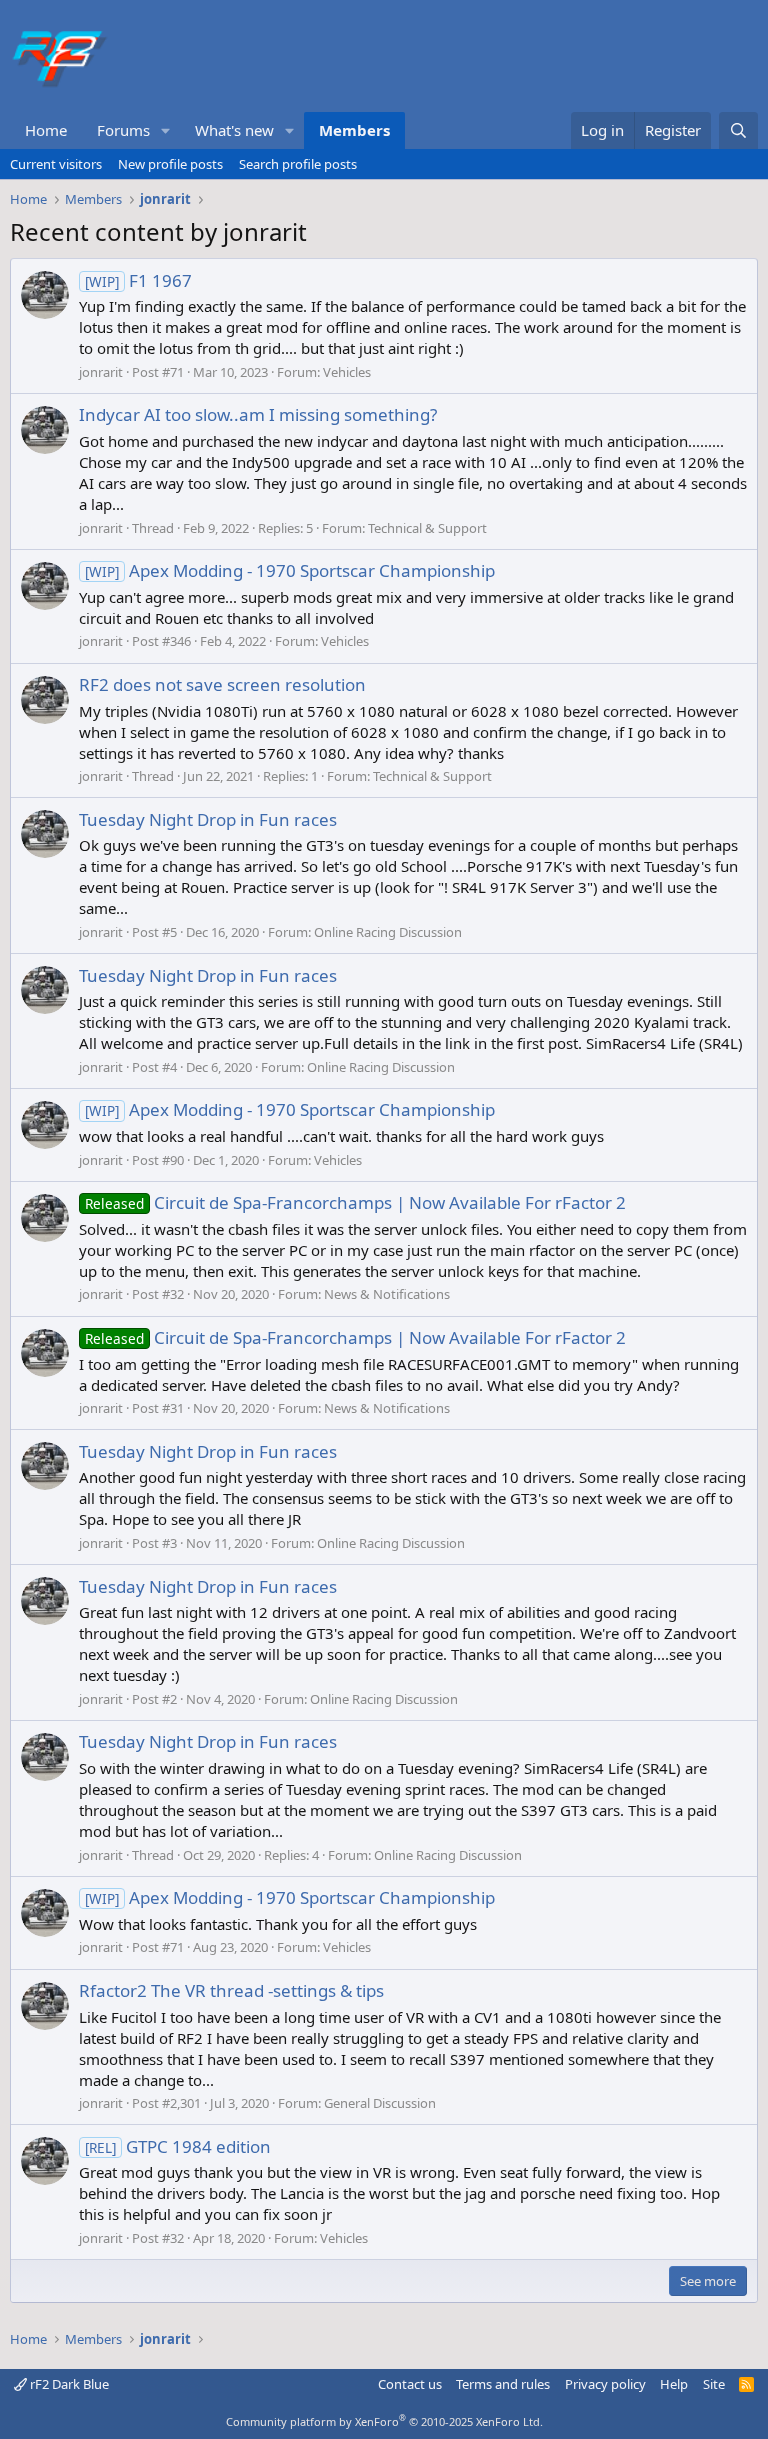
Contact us (410, 2384)
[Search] (738, 130)
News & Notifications (387, 1294)
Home (46, 130)
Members (354, 130)
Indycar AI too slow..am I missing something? (258, 414)
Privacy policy (605, 2384)
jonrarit (101, 372)
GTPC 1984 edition (178, 2146)
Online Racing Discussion (388, 932)
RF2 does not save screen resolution (222, 684)
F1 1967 (138, 280)
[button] (166, 130)
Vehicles (347, 372)
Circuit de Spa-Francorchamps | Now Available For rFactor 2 (355, 1202)
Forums (123, 130)
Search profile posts (298, 164)
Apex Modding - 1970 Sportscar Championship (290, 570)
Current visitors (56, 164)
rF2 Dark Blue (68, 2384)
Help (674, 2384)
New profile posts (170, 164)
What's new (234, 130)
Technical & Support (427, 528)
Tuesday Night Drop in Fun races (208, 819)
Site (714, 2384)
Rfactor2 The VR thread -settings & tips (231, 1990)
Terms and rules (503, 2384)
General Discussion (380, 2103)
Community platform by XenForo (384, 2421)
